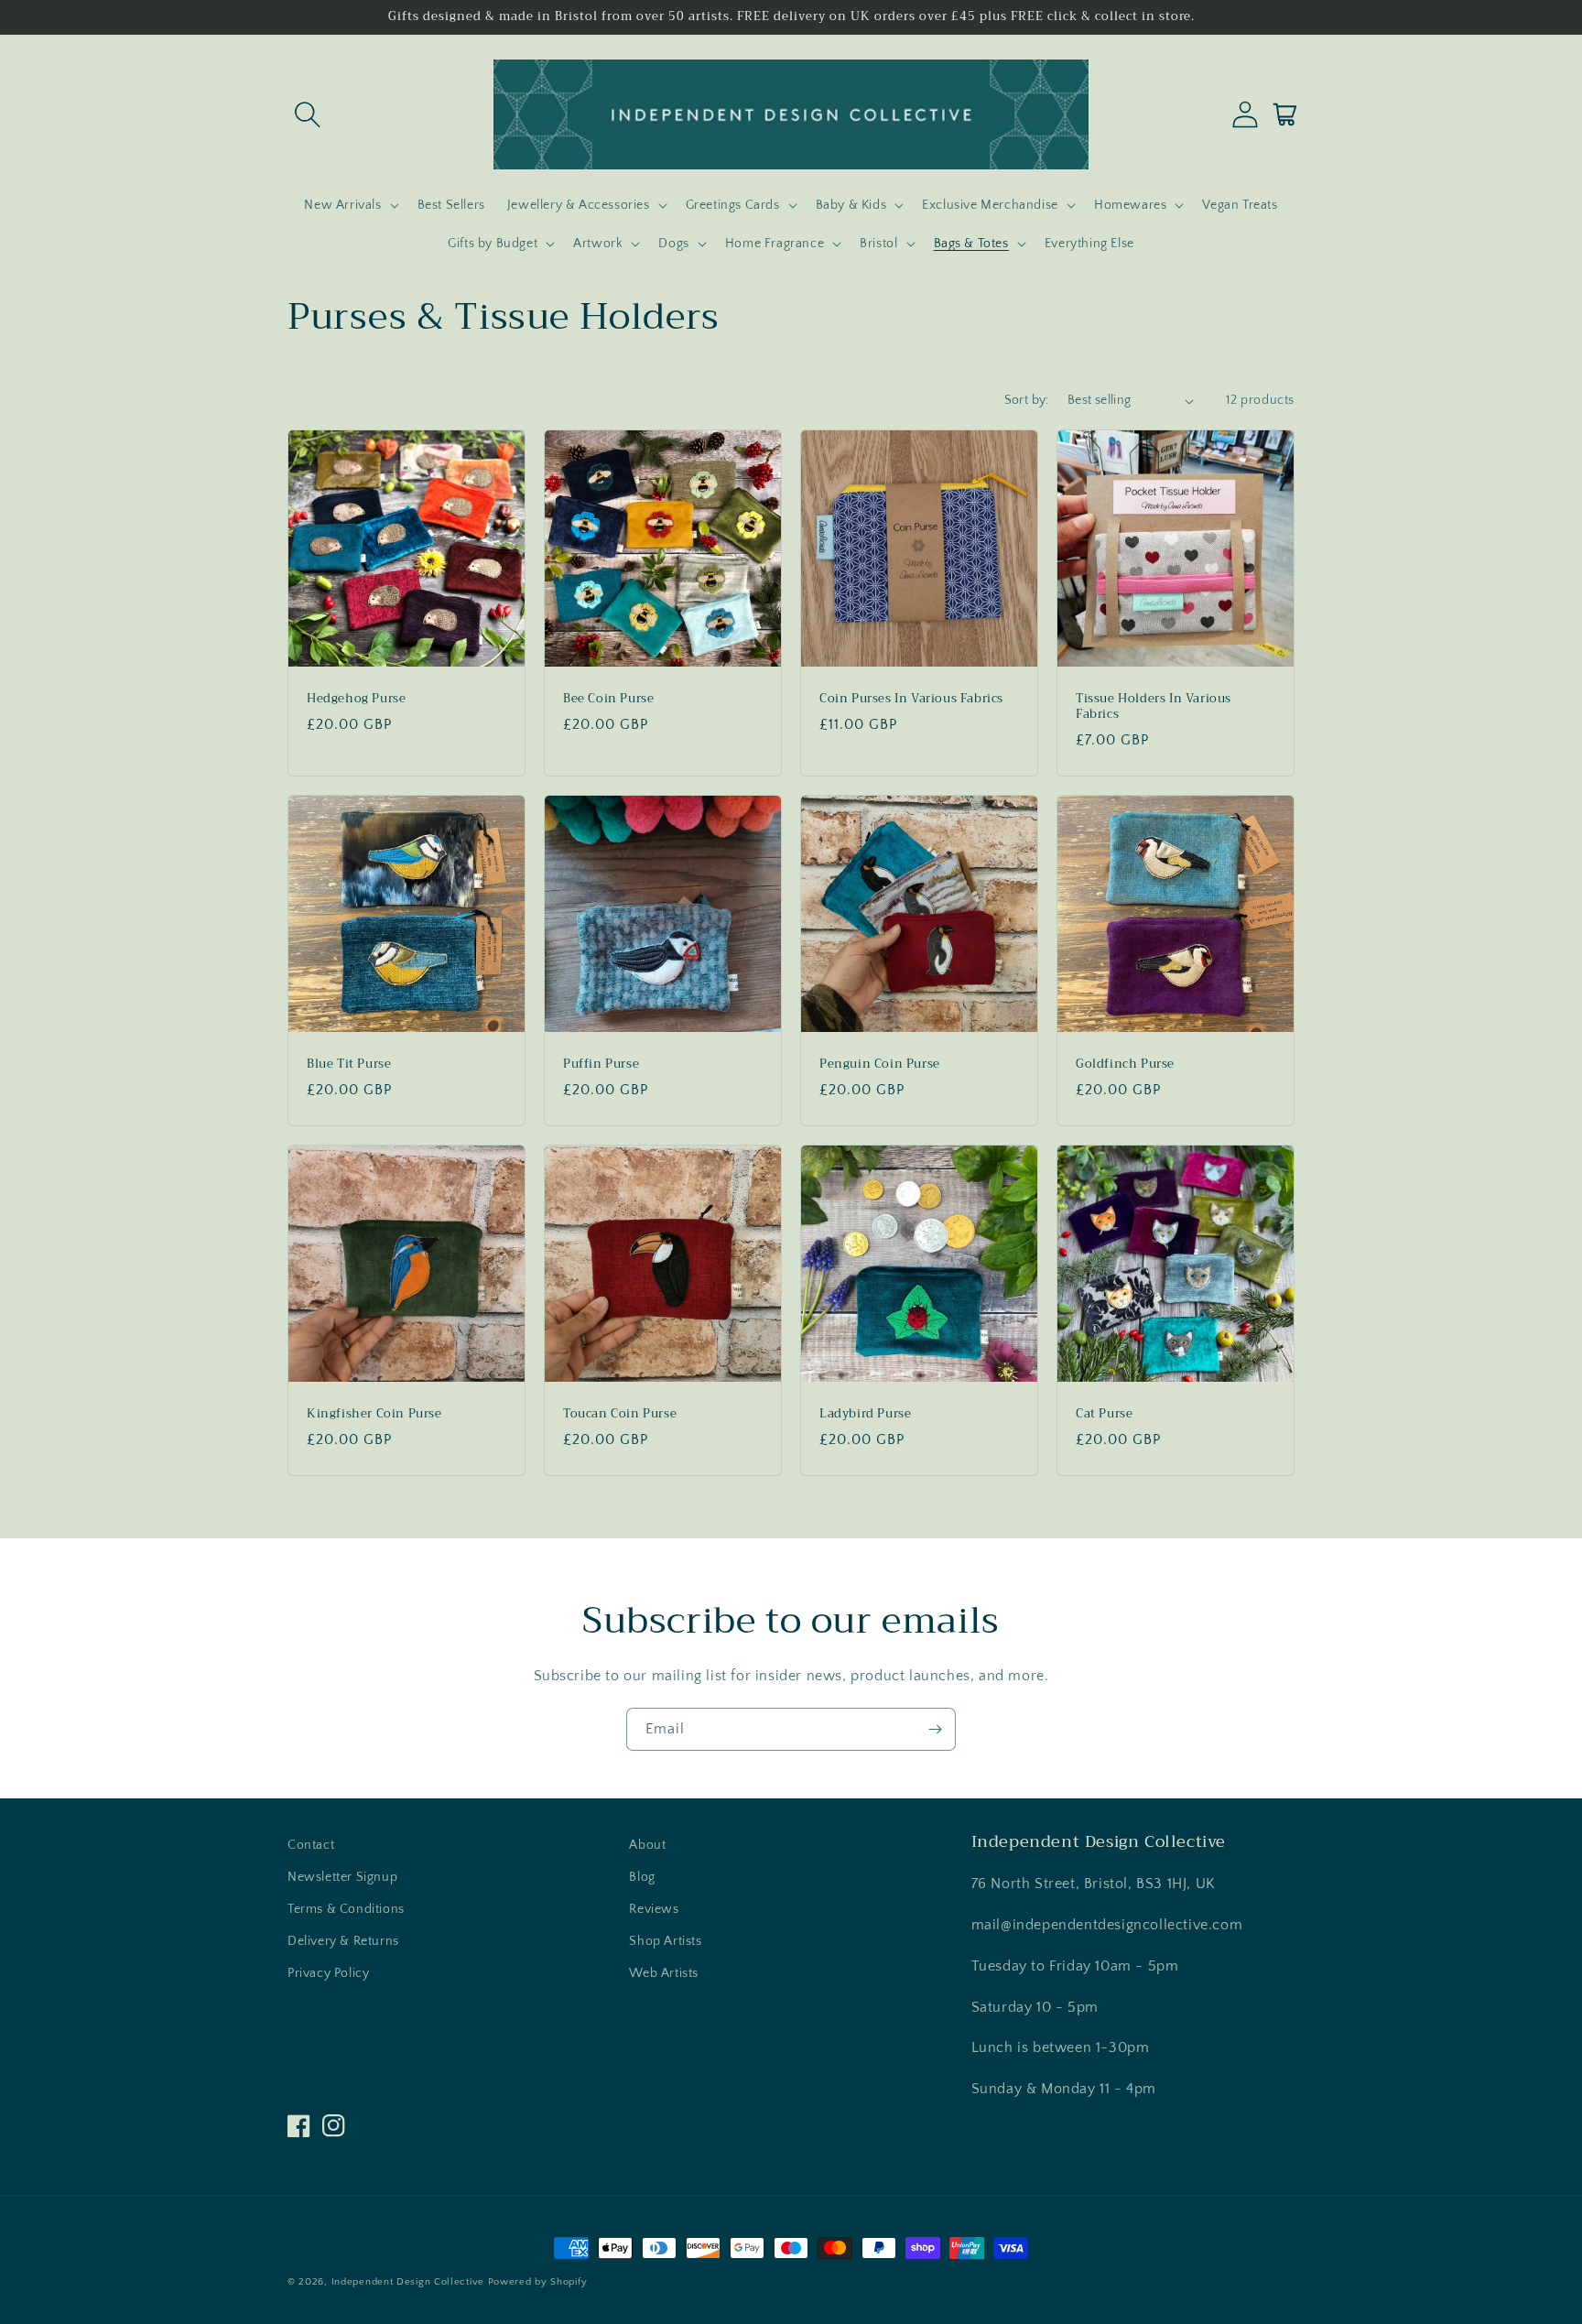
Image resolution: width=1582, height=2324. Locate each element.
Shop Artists (665, 1941)
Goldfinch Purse (1125, 1064)
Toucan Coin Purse (620, 1414)
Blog (642, 1877)
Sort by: (1027, 400)
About (647, 1845)
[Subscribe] (935, 1729)
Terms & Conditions (346, 1909)
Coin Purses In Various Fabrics (911, 699)
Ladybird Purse (865, 1414)
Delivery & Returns (343, 1941)
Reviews (654, 1909)
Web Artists (664, 1973)
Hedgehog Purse (356, 699)
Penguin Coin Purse (880, 1064)
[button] (308, 114)
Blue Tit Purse (349, 1064)
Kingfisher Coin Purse (374, 1414)
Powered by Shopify (538, 2282)
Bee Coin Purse (608, 699)
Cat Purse (1104, 1414)
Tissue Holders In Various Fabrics (1154, 707)
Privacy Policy (328, 1973)
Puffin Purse (601, 1064)
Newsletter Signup (342, 1877)
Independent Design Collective (408, 2282)
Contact (311, 1845)
